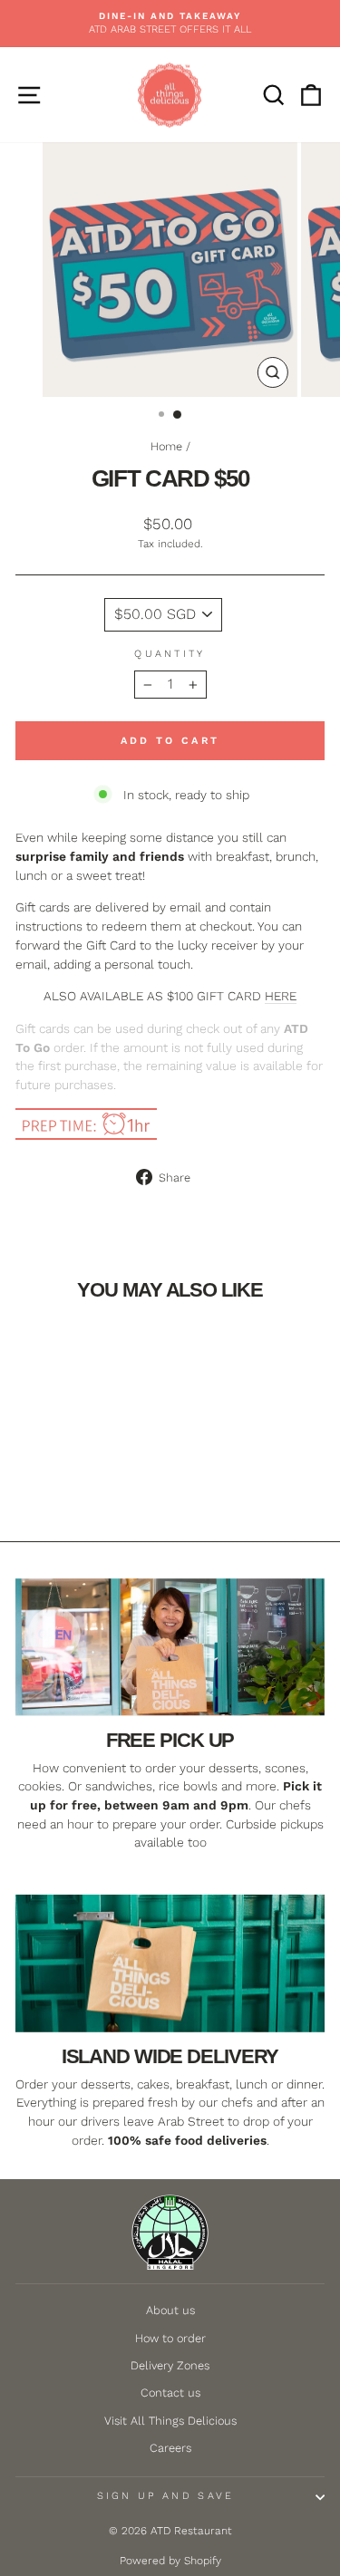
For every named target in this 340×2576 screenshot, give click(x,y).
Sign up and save (166, 2496)
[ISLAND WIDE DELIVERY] (170, 1963)
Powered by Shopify (170, 2561)
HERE (281, 996)
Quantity (170, 654)
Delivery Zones (170, 2365)
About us (170, 2310)
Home (166, 446)
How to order (170, 2338)
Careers (170, 2448)
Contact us (170, 2393)
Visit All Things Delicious (170, 2421)
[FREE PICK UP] (170, 1647)
